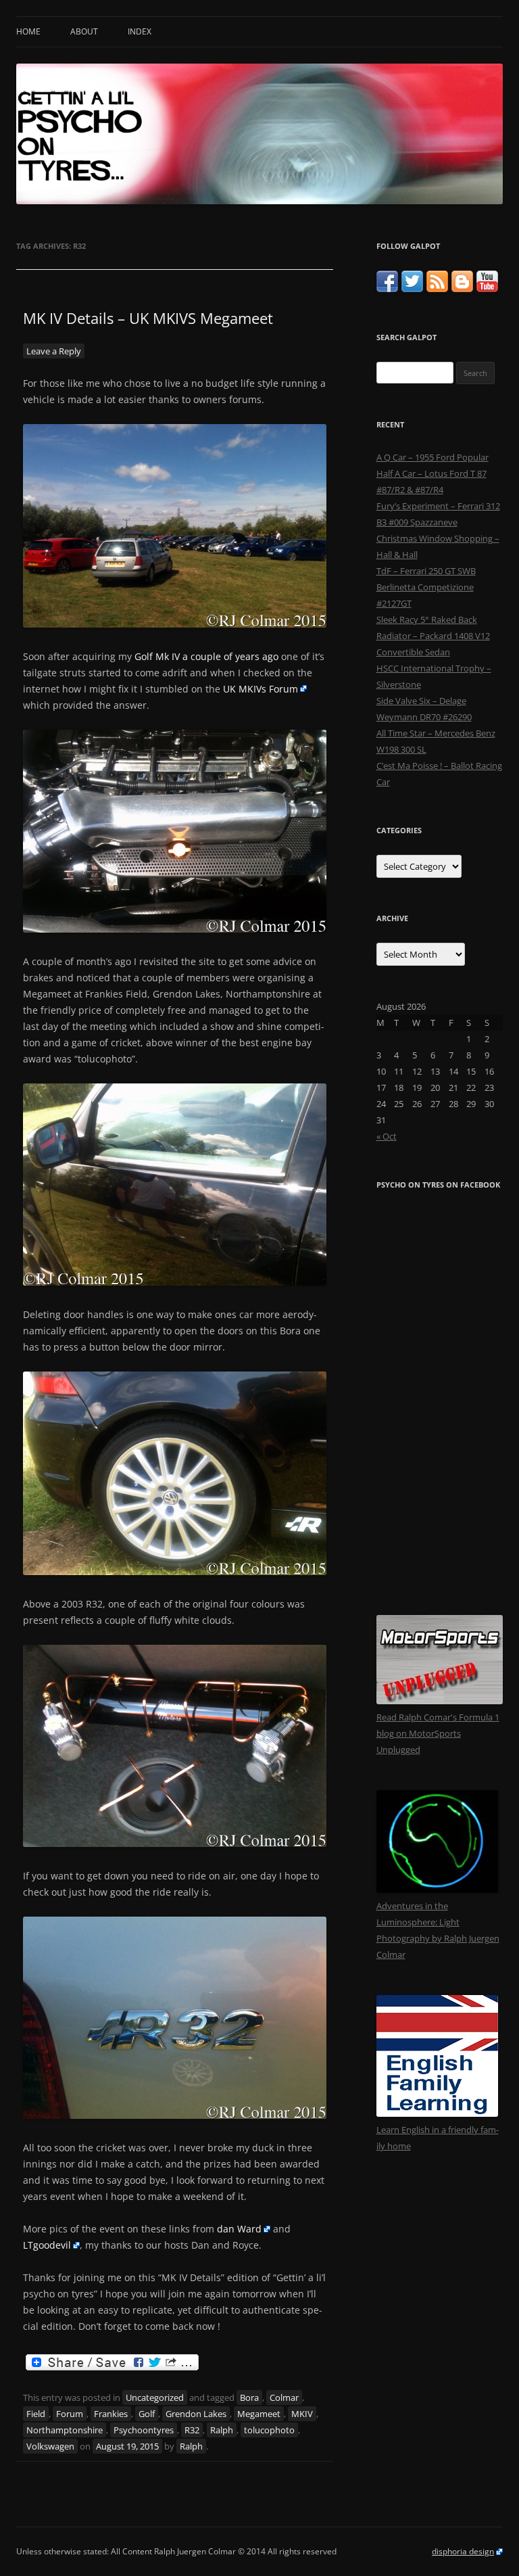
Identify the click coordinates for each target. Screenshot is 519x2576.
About (84, 31)
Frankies (111, 2414)
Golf (147, 2414)
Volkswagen (50, 2446)
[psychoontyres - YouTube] (487, 289)
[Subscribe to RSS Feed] (437, 289)
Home (28, 31)
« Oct (387, 1136)
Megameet (259, 2414)
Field (36, 2414)
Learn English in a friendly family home (438, 2138)
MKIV (302, 2414)
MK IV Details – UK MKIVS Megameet (148, 318)
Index (140, 31)
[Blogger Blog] (462, 289)
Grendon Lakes (196, 2414)
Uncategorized (155, 2397)
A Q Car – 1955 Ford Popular (432, 457)
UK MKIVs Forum (261, 689)
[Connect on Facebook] (387, 289)
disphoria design (463, 2551)
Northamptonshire (65, 2430)
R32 (192, 2430)
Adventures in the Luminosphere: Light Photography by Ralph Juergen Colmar (438, 1930)
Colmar (284, 2397)
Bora (249, 2397)
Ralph (222, 2430)
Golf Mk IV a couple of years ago (206, 656)
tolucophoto (269, 2430)
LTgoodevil (47, 2245)
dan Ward (239, 2229)
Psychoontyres (144, 2430)
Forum (70, 2414)
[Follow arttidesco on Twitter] (412, 289)
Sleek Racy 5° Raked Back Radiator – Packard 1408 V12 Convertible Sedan (433, 636)
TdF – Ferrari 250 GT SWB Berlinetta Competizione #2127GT (426, 587)
